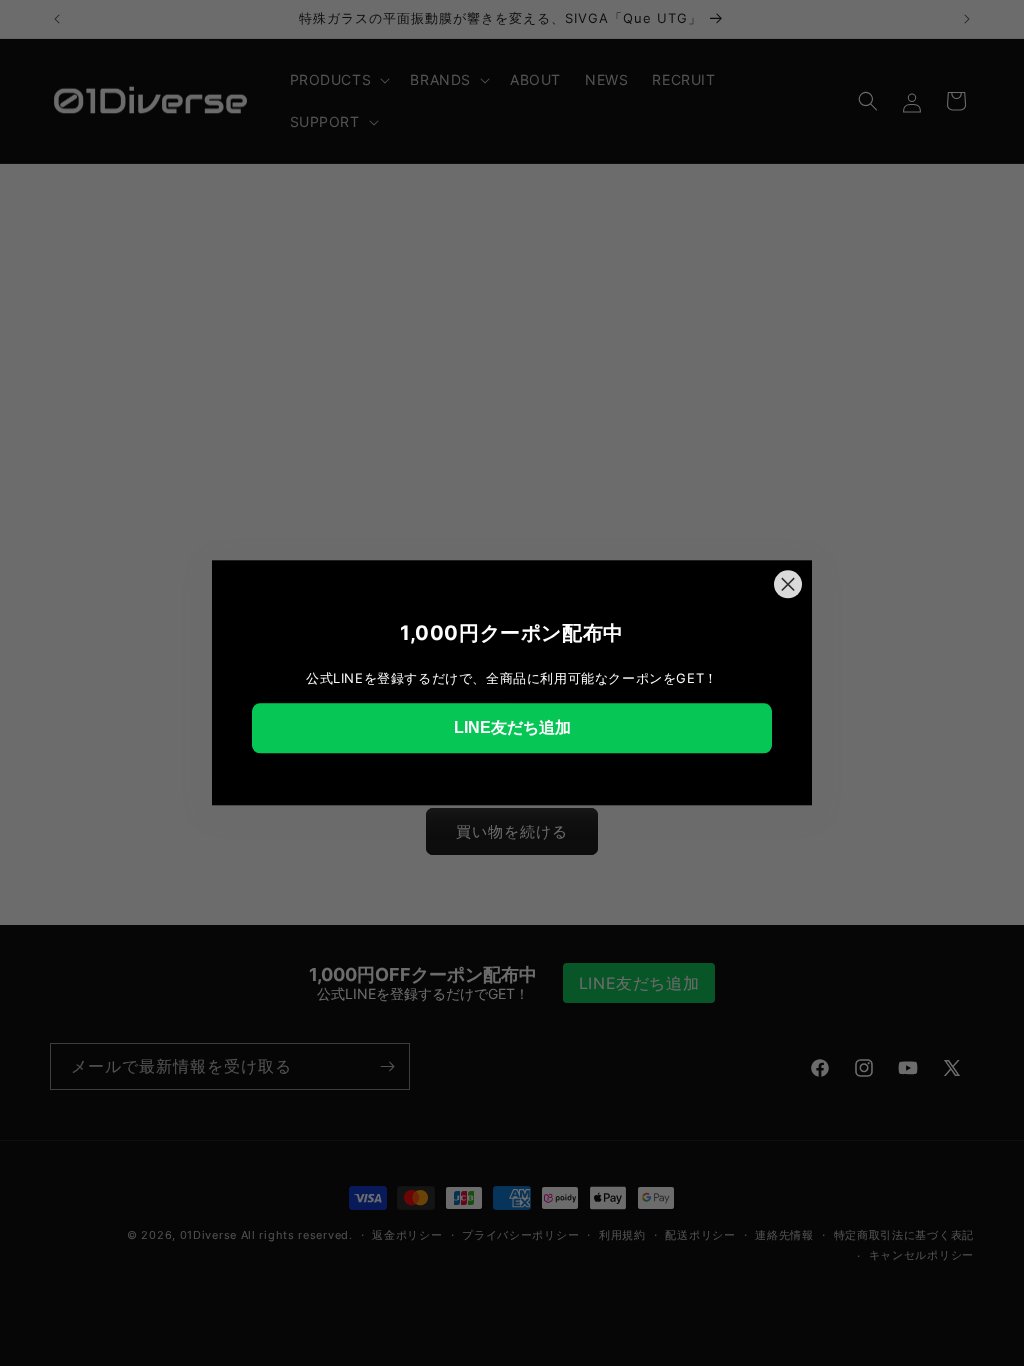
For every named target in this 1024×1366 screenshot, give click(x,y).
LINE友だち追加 (512, 727)
